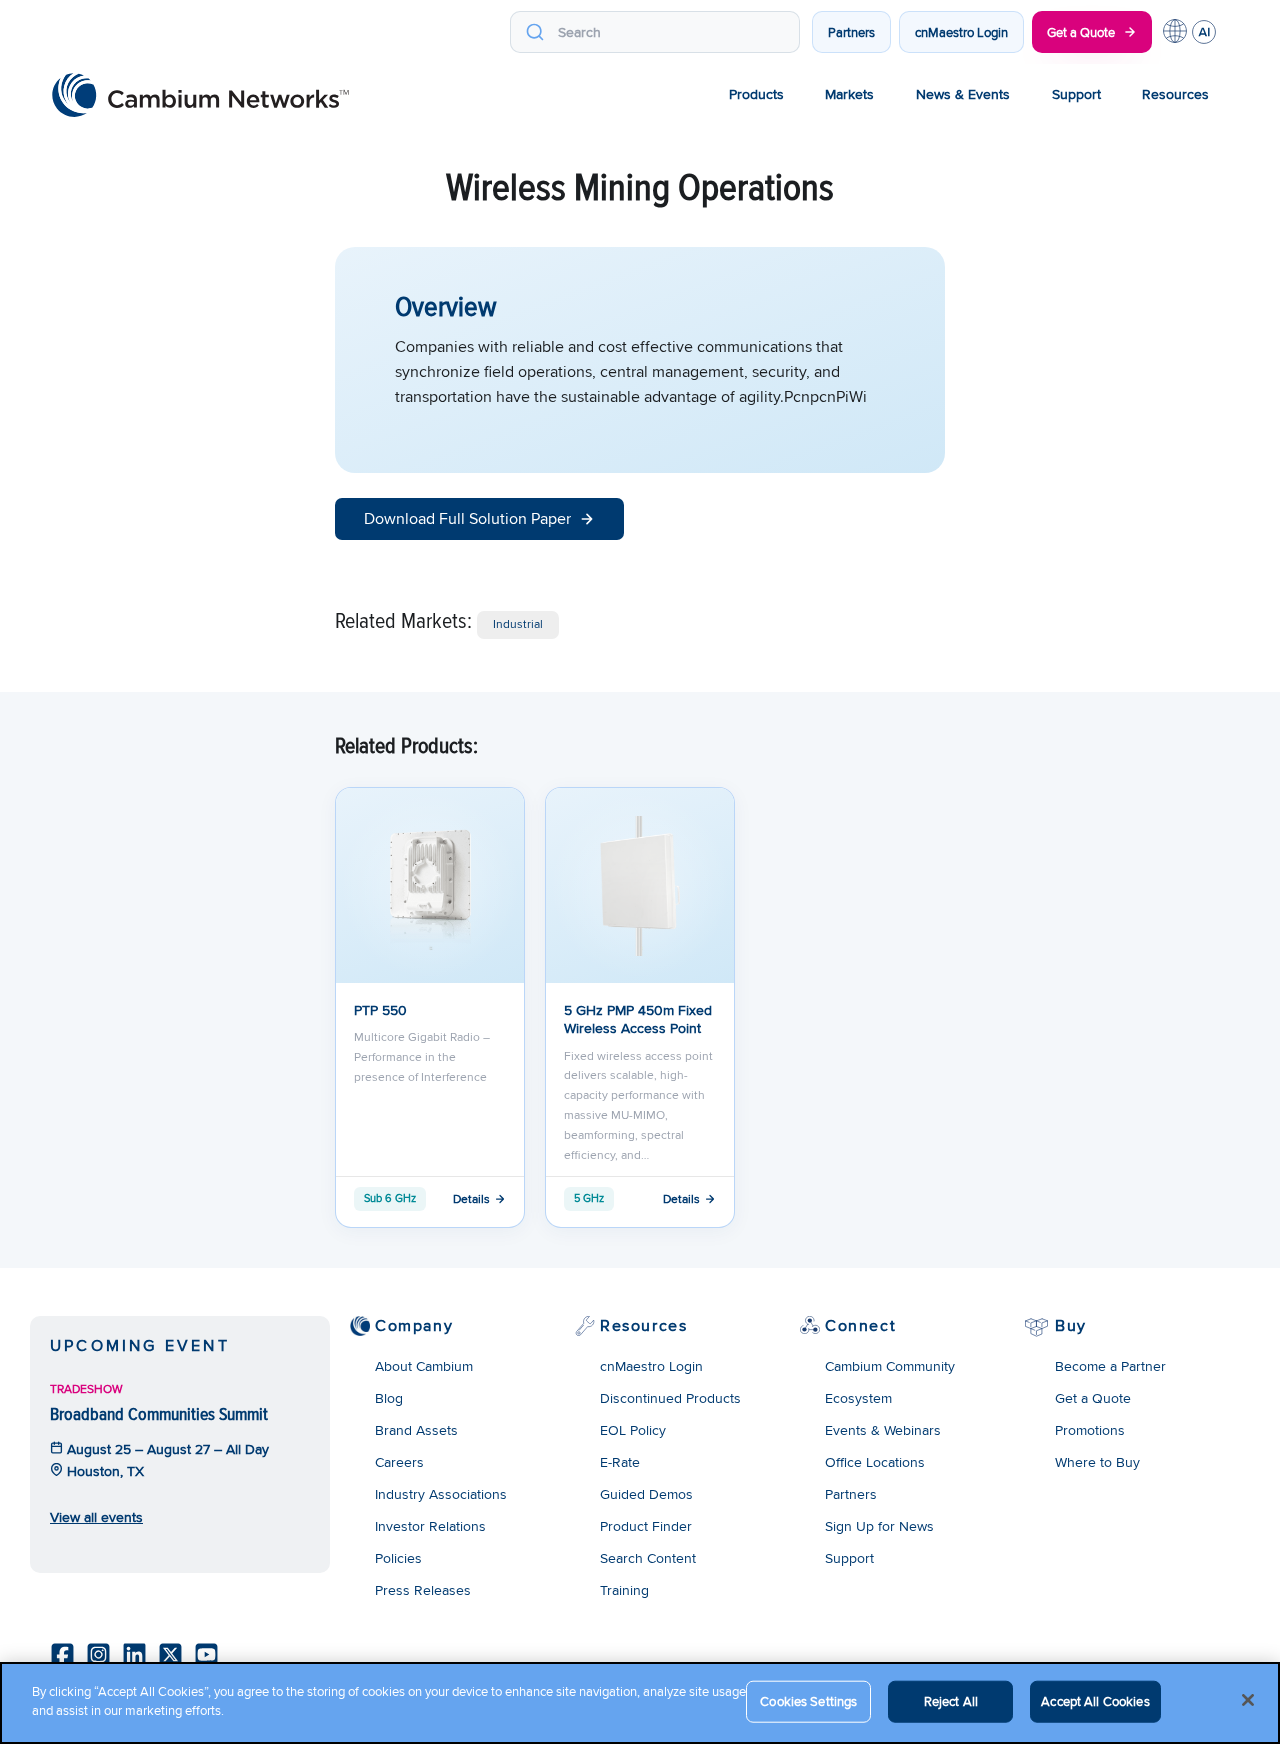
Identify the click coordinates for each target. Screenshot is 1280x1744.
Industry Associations (441, 1494)
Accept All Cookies (1095, 1701)
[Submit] (534, 32)
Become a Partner (1110, 1366)
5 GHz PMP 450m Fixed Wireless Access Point (638, 1019)
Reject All (951, 1701)
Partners (851, 32)
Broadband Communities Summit (159, 1413)
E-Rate (620, 1462)
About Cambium (424, 1366)
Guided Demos (646, 1494)
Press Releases (423, 1590)
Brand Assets (416, 1430)
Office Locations (875, 1462)
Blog (389, 1398)
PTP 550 (380, 1010)
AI (1204, 32)
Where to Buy (1097, 1462)
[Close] (1248, 1700)
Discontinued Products (670, 1398)
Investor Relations (430, 1526)
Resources (1175, 94)
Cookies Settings (808, 1701)
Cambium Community (890, 1366)
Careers (399, 1462)
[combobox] (655, 32)
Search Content (648, 1558)
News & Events (963, 94)
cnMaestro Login (961, 32)
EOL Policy (633, 1430)
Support (1076, 94)
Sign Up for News (879, 1526)
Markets (849, 94)
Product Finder (646, 1526)
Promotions (1090, 1430)
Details (471, 1198)
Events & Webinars (883, 1430)
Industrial (518, 623)
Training (624, 1590)
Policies (398, 1558)
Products (756, 94)
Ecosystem (858, 1398)
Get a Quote (1081, 32)
